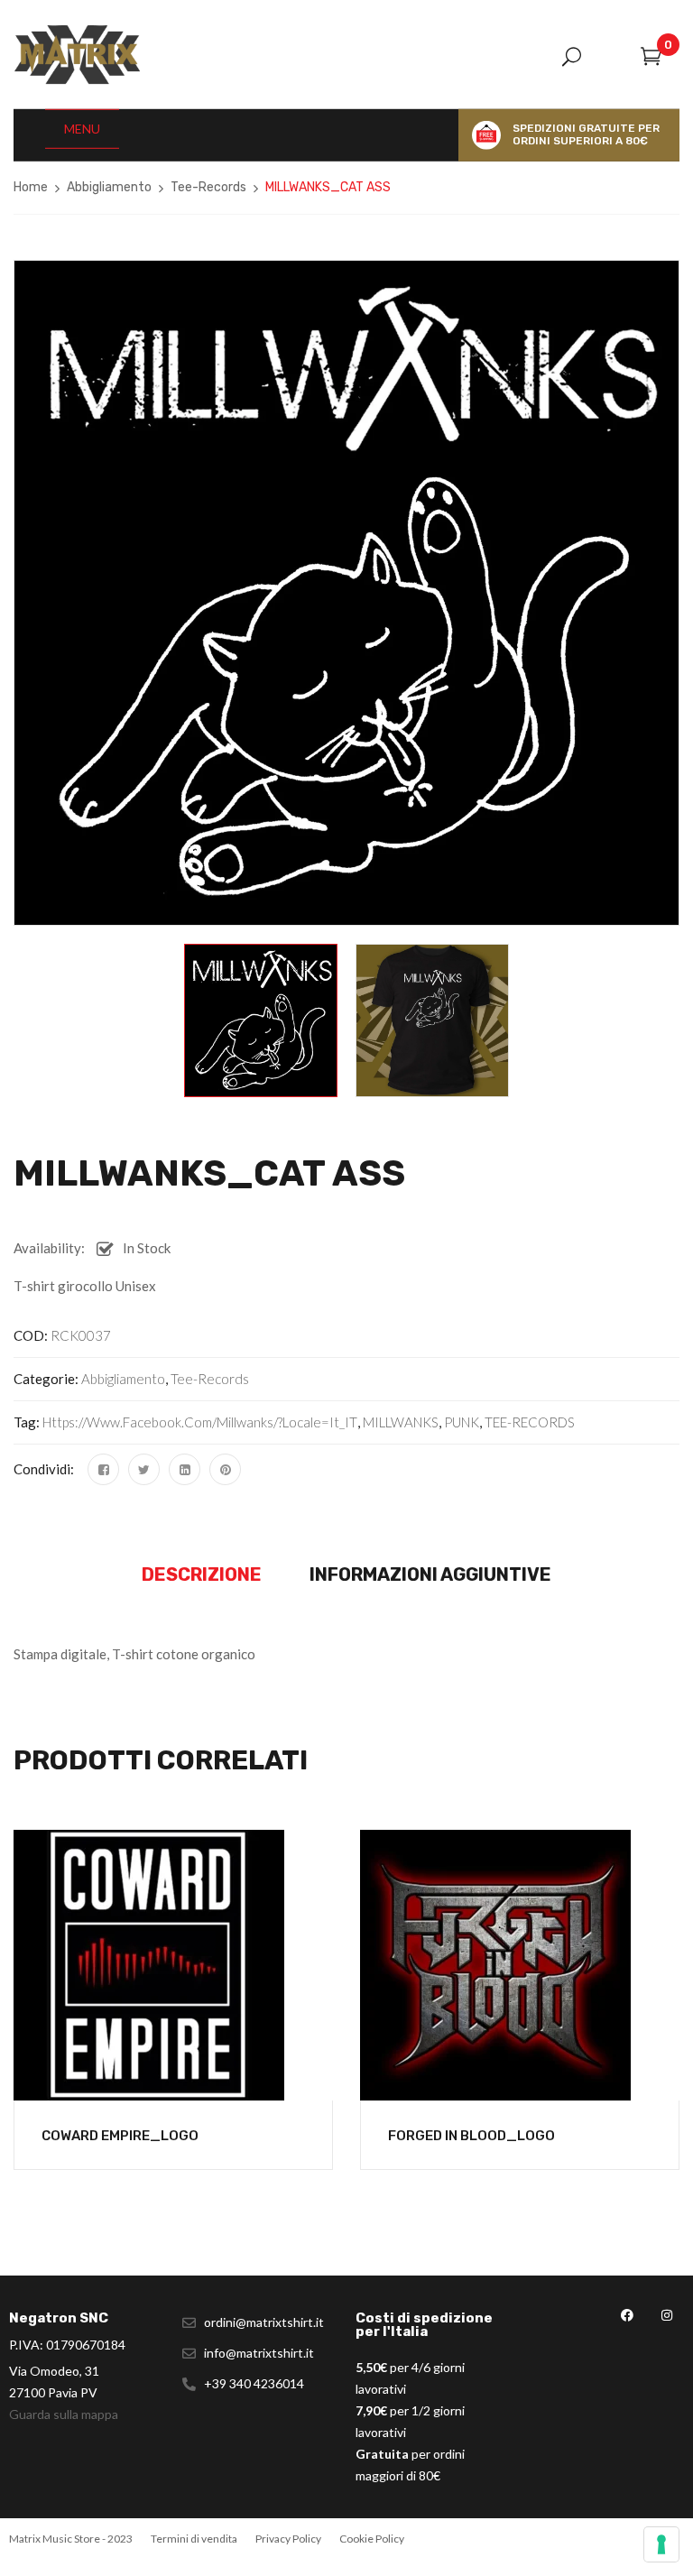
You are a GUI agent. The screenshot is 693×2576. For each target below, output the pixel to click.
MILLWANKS (401, 1422)
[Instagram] (666, 2316)
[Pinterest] (225, 1469)
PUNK (462, 1422)
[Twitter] (144, 1469)
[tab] (202, 1575)
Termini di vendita (194, 2539)
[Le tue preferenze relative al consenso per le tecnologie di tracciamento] (661, 2544)
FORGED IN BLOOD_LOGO (471, 2136)
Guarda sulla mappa (64, 2414)
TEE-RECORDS (530, 1422)
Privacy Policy (288, 2539)
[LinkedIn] (185, 1469)
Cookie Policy (372, 2539)
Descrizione (202, 1574)
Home (31, 187)
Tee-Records (208, 187)
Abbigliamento (109, 187)
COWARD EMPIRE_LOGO (120, 2136)
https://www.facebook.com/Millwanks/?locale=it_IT (200, 1422)
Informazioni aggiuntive (430, 1574)
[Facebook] (103, 1469)
